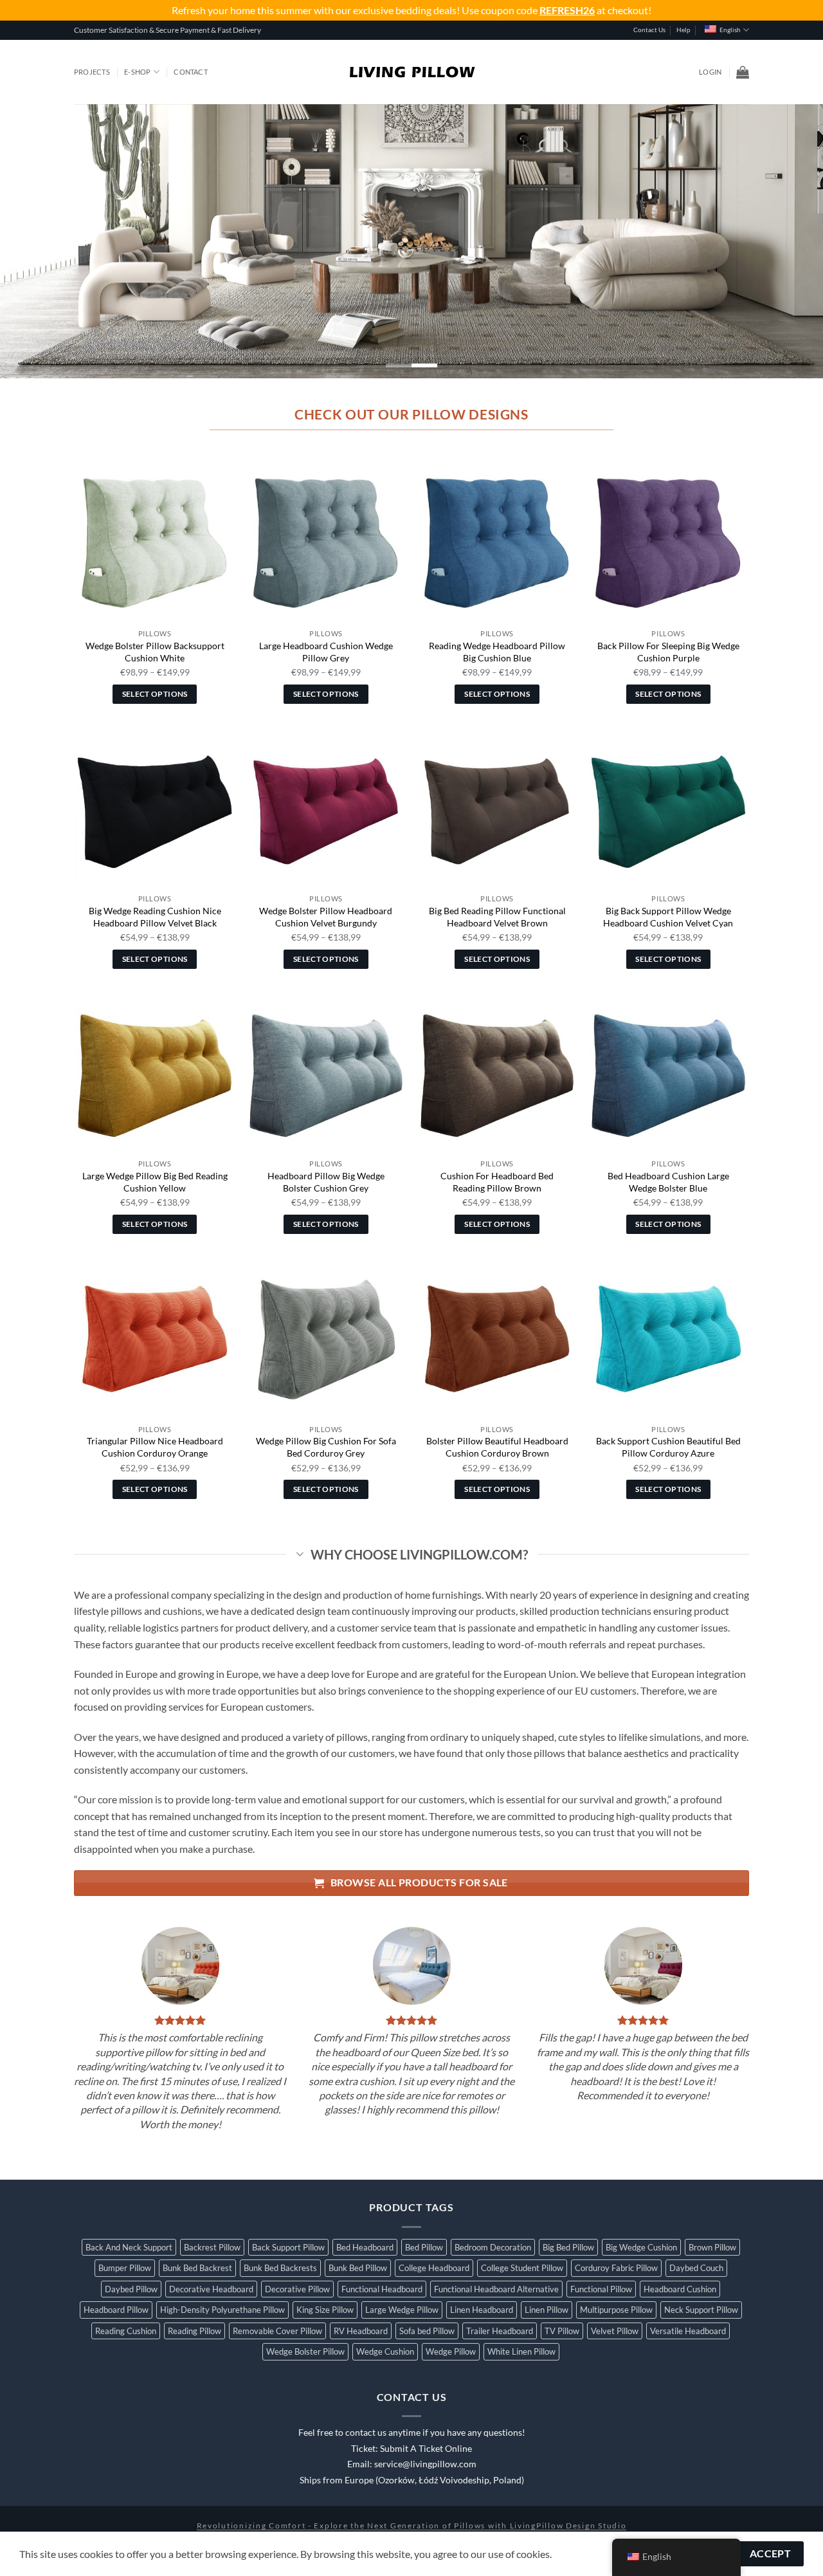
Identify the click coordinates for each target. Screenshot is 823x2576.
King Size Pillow (325, 2310)
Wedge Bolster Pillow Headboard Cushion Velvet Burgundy (326, 917)
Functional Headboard (382, 2289)
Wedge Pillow (451, 2351)
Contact (191, 72)
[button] (710, 72)
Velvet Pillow (615, 2331)
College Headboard (434, 2268)
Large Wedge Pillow (402, 2310)
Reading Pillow (194, 2331)
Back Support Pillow (288, 2247)
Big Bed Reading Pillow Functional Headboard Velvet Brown (497, 917)
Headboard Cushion (680, 2289)
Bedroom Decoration (493, 2247)
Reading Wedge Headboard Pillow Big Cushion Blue (497, 652)
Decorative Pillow (297, 2289)
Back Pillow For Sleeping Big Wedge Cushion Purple (668, 652)
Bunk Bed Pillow (358, 2268)
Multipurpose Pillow (616, 2310)
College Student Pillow (522, 2268)
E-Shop (137, 72)
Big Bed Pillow (568, 2247)
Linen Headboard (482, 2310)
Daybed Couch (696, 2268)
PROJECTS (92, 72)
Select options (155, 694)
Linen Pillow (547, 2310)
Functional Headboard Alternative (496, 2289)
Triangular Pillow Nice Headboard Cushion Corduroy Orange (155, 1447)
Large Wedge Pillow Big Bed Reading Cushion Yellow (155, 1182)
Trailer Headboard (500, 2331)
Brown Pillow (712, 2247)
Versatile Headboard (688, 2331)
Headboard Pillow (116, 2310)
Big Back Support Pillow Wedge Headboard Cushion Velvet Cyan (668, 917)
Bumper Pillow (125, 2268)
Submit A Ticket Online (426, 2449)
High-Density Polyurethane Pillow (222, 2310)
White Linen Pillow (521, 2351)
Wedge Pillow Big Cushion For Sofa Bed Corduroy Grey (326, 1447)
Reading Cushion (126, 2331)
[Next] (790, 242)
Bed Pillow (424, 2247)
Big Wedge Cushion (641, 2247)
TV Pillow (562, 2331)
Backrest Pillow (212, 2247)
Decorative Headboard (211, 2289)
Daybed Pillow (131, 2289)
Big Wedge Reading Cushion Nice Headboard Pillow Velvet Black (155, 917)
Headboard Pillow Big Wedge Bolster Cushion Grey (326, 1182)
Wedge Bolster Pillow (305, 2351)
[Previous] (33, 242)
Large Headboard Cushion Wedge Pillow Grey (326, 652)
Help (683, 30)
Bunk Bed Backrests (280, 2268)
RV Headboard (361, 2331)
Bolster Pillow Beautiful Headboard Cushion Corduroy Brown (497, 1447)
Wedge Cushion (385, 2351)
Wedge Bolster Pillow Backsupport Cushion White (155, 652)
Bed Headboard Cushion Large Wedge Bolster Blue (668, 1182)
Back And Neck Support (129, 2247)
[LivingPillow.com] (412, 72)
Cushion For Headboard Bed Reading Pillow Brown (497, 1182)
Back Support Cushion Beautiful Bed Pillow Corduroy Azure (668, 1447)
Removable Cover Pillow (277, 2331)
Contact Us (649, 30)
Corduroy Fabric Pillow (616, 2268)
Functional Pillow (601, 2289)
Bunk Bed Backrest (197, 2268)
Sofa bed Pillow (427, 2331)
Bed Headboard (365, 2247)
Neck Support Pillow (701, 2310)
